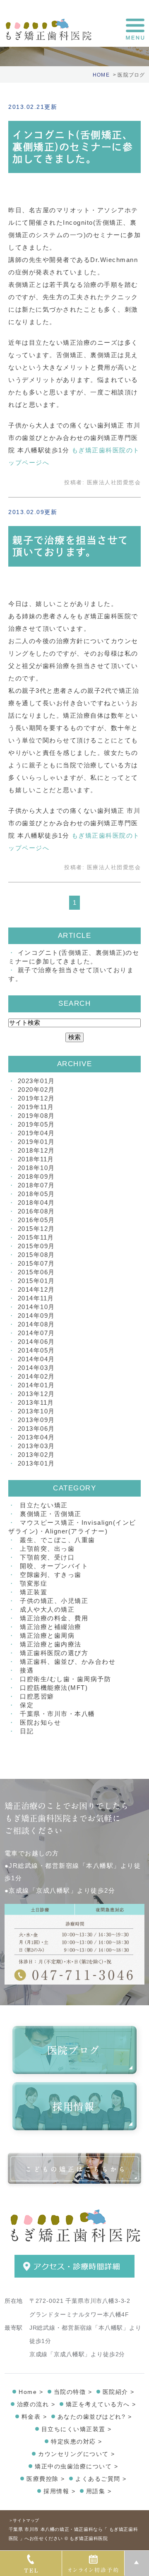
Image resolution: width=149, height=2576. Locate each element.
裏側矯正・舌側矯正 (51, 1514)
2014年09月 (36, 1316)
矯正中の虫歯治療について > (76, 2466)
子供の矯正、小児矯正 (54, 1601)
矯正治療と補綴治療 (51, 1627)
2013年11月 (36, 1402)
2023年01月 (36, 1081)
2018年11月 (36, 1159)
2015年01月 (36, 1281)
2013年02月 (36, 1455)
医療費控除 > (46, 2479)
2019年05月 (36, 1124)
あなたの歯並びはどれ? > (95, 2417)
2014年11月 (36, 1298)
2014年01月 (36, 1385)
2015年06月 (36, 1272)
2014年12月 (36, 1289)
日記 (27, 1731)
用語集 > (99, 2491)
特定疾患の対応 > (77, 2441)
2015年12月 (36, 1229)
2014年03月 (36, 1368)
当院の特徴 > (73, 2392)
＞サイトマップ (24, 2520)
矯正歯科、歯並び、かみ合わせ (68, 1662)
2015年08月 (36, 1255)
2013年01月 (36, 1463)
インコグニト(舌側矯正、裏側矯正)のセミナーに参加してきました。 (73, 147)
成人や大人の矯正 (47, 1609)
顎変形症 (34, 1583)
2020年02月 (36, 1090)
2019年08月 (36, 1116)
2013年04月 (36, 1437)
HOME (101, 75)
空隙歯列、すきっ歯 (51, 1575)
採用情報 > (59, 2491)
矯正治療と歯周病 (47, 1635)
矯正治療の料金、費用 (54, 1618)
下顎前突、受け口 (47, 1557)
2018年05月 (36, 1194)
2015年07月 (36, 1263)
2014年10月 (36, 1307)
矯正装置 (34, 1592)
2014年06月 (36, 1342)
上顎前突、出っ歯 (47, 1549)
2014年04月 (36, 1359)
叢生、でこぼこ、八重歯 (58, 1540)
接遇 (27, 1670)
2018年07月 (36, 1185)
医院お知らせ (40, 1722)
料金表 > (34, 2417)
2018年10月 (36, 1168)
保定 (27, 1705)
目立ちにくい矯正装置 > (77, 2429)
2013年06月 (36, 1429)
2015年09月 (36, 1246)
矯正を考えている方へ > (101, 2404)
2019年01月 (36, 1142)
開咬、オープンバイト (54, 1566)
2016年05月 (36, 1220)
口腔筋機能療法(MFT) (54, 1688)
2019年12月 (36, 1098)
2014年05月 (36, 1350)
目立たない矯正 (44, 1505)
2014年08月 (36, 1324)
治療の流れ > (36, 2404)
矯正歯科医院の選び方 (54, 1653)
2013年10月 (36, 1411)
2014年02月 (36, 1376)
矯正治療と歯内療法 (51, 1644)
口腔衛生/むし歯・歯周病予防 (65, 1679)
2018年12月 (36, 1150)
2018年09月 (36, 1176)
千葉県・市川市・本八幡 (58, 1714)
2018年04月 (36, 1203)
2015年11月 (36, 1237)
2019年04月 (36, 1133)
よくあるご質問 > (101, 2479)
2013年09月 (36, 1420)
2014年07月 (36, 1333)
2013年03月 (36, 1446)
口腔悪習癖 (37, 1696)
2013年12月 (36, 1394)
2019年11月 (36, 1107)
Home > (31, 2392)
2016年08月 (36, 1211)
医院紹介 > (119, 2392)
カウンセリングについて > (77, 2454)
